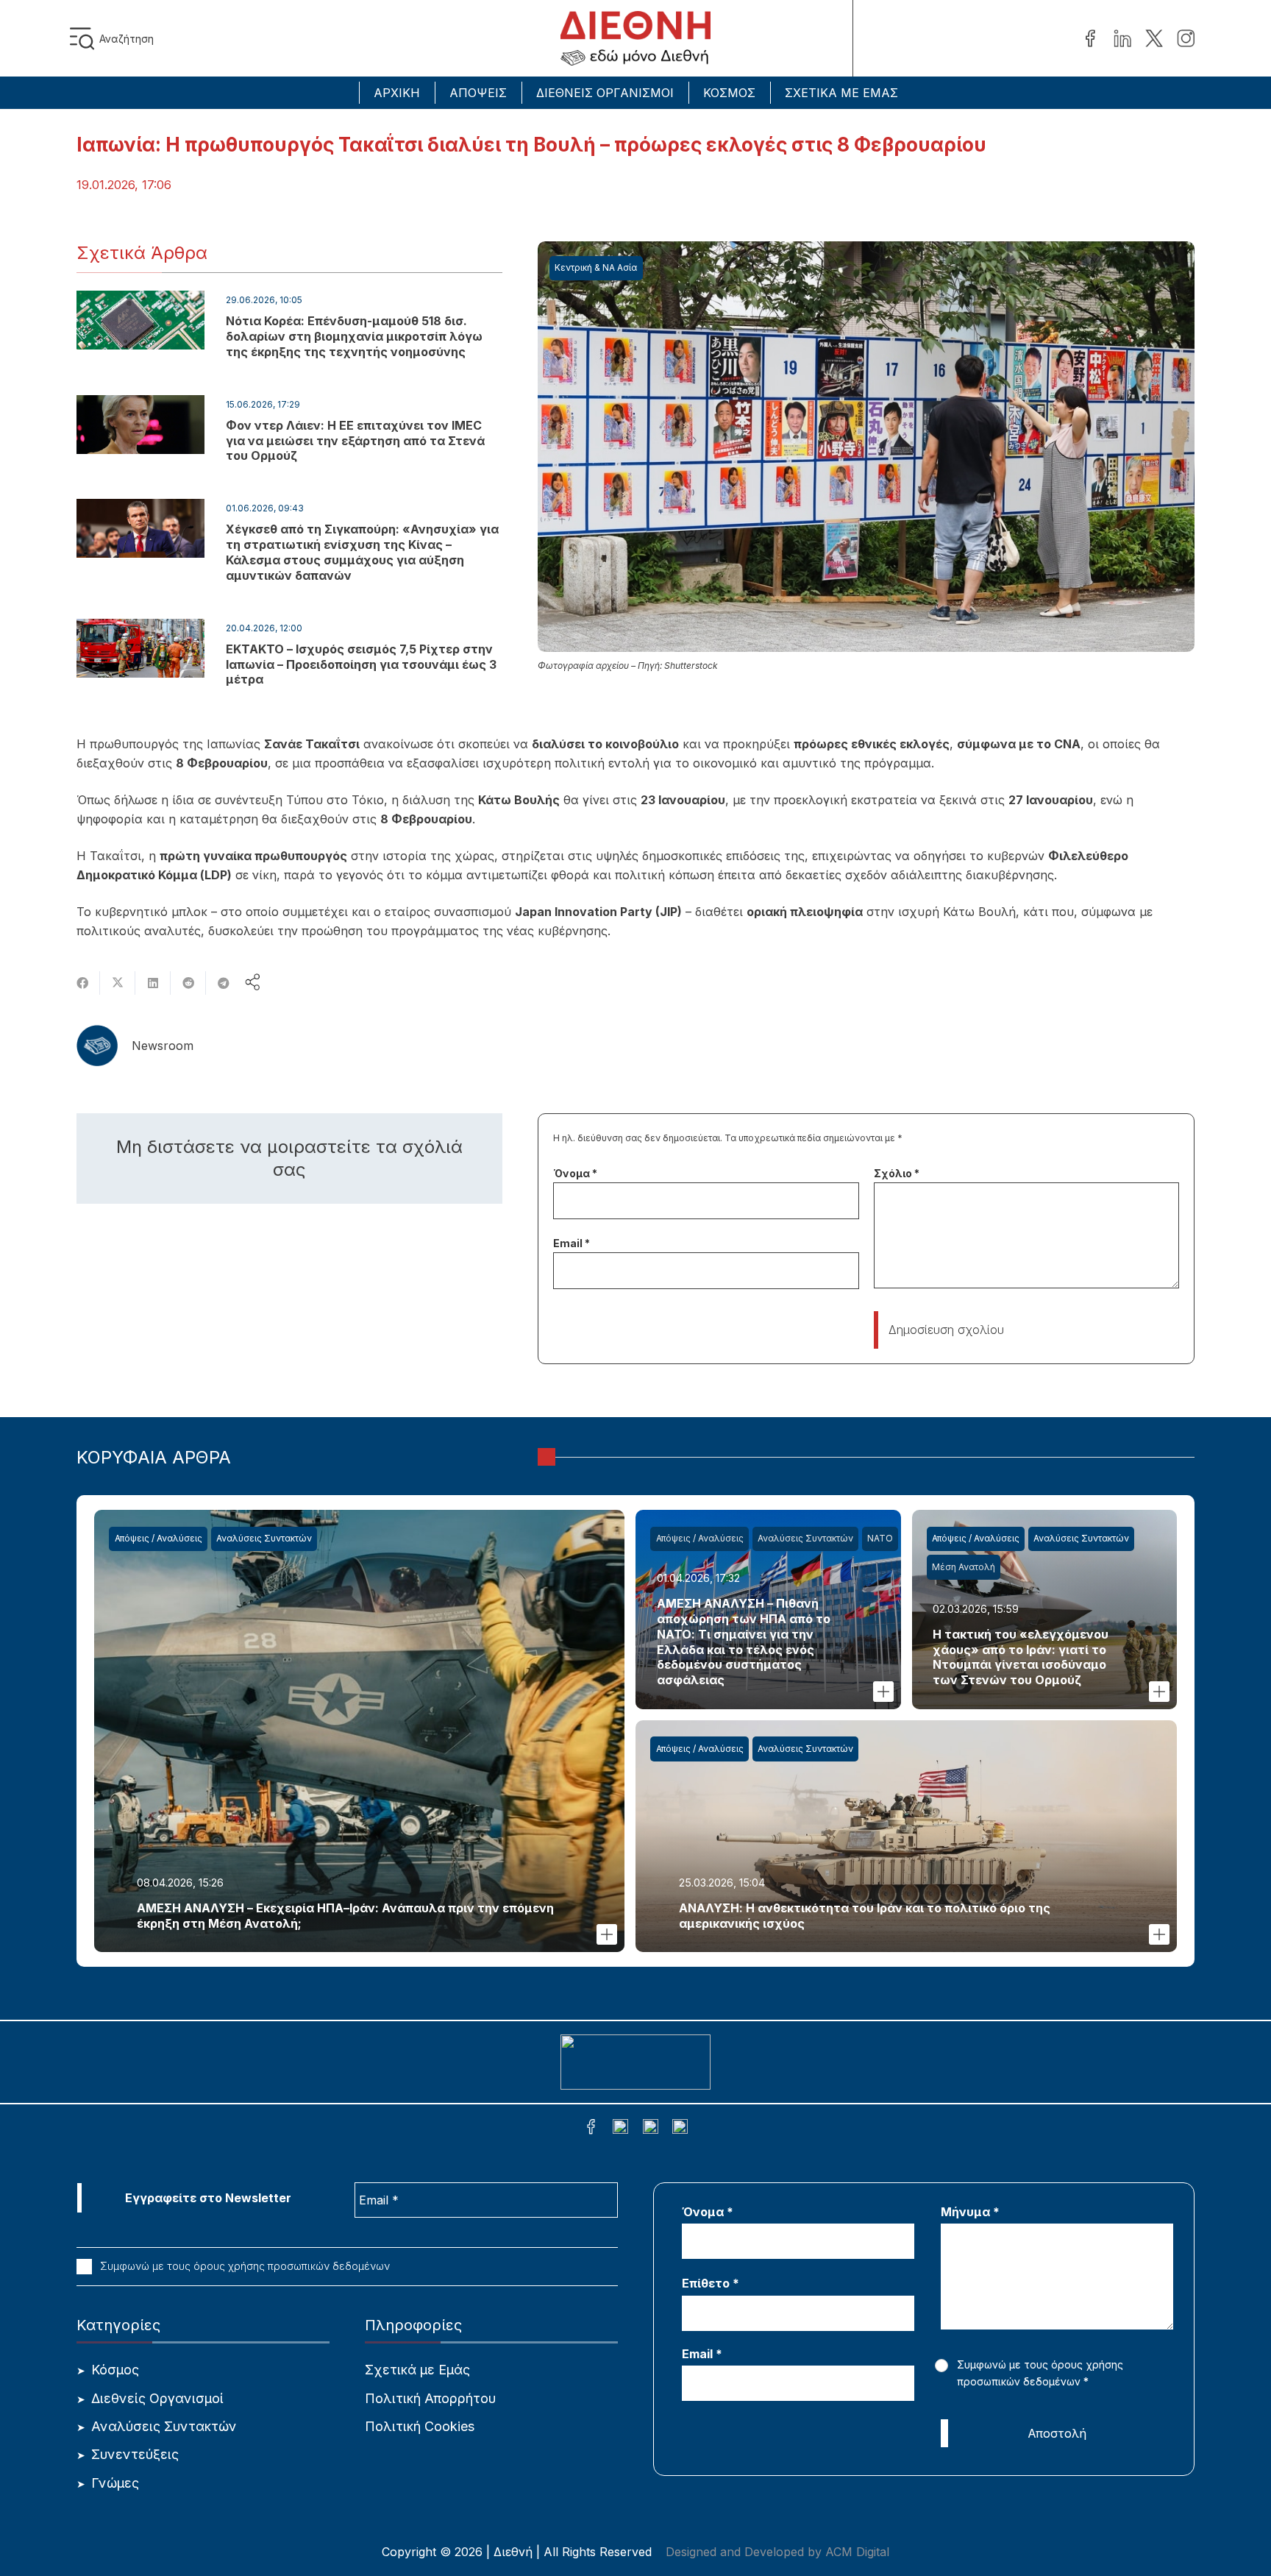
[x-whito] (651, 2129)
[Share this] (82, 983)
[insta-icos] (1186, 39)
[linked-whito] (620, 2129)
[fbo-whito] (591, 2129)
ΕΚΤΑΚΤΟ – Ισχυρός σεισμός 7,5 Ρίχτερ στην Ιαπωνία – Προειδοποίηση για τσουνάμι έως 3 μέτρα (361, 664)
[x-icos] (1154, 39)
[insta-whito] (680, 2129)
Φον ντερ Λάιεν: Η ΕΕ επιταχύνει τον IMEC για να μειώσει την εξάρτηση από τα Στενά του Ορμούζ (355, 441)
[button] (85, 39)
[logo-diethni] (635, 39)
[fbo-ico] (1090, 39)
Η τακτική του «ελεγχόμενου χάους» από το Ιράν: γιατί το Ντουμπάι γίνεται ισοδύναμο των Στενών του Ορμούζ (1021, 1657)
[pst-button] (607, 1934)
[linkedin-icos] (1122, 39)
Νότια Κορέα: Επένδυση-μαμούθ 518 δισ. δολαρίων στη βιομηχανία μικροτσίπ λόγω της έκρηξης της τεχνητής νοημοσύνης (354, 336)
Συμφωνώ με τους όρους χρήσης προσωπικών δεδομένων (243, 2266)
